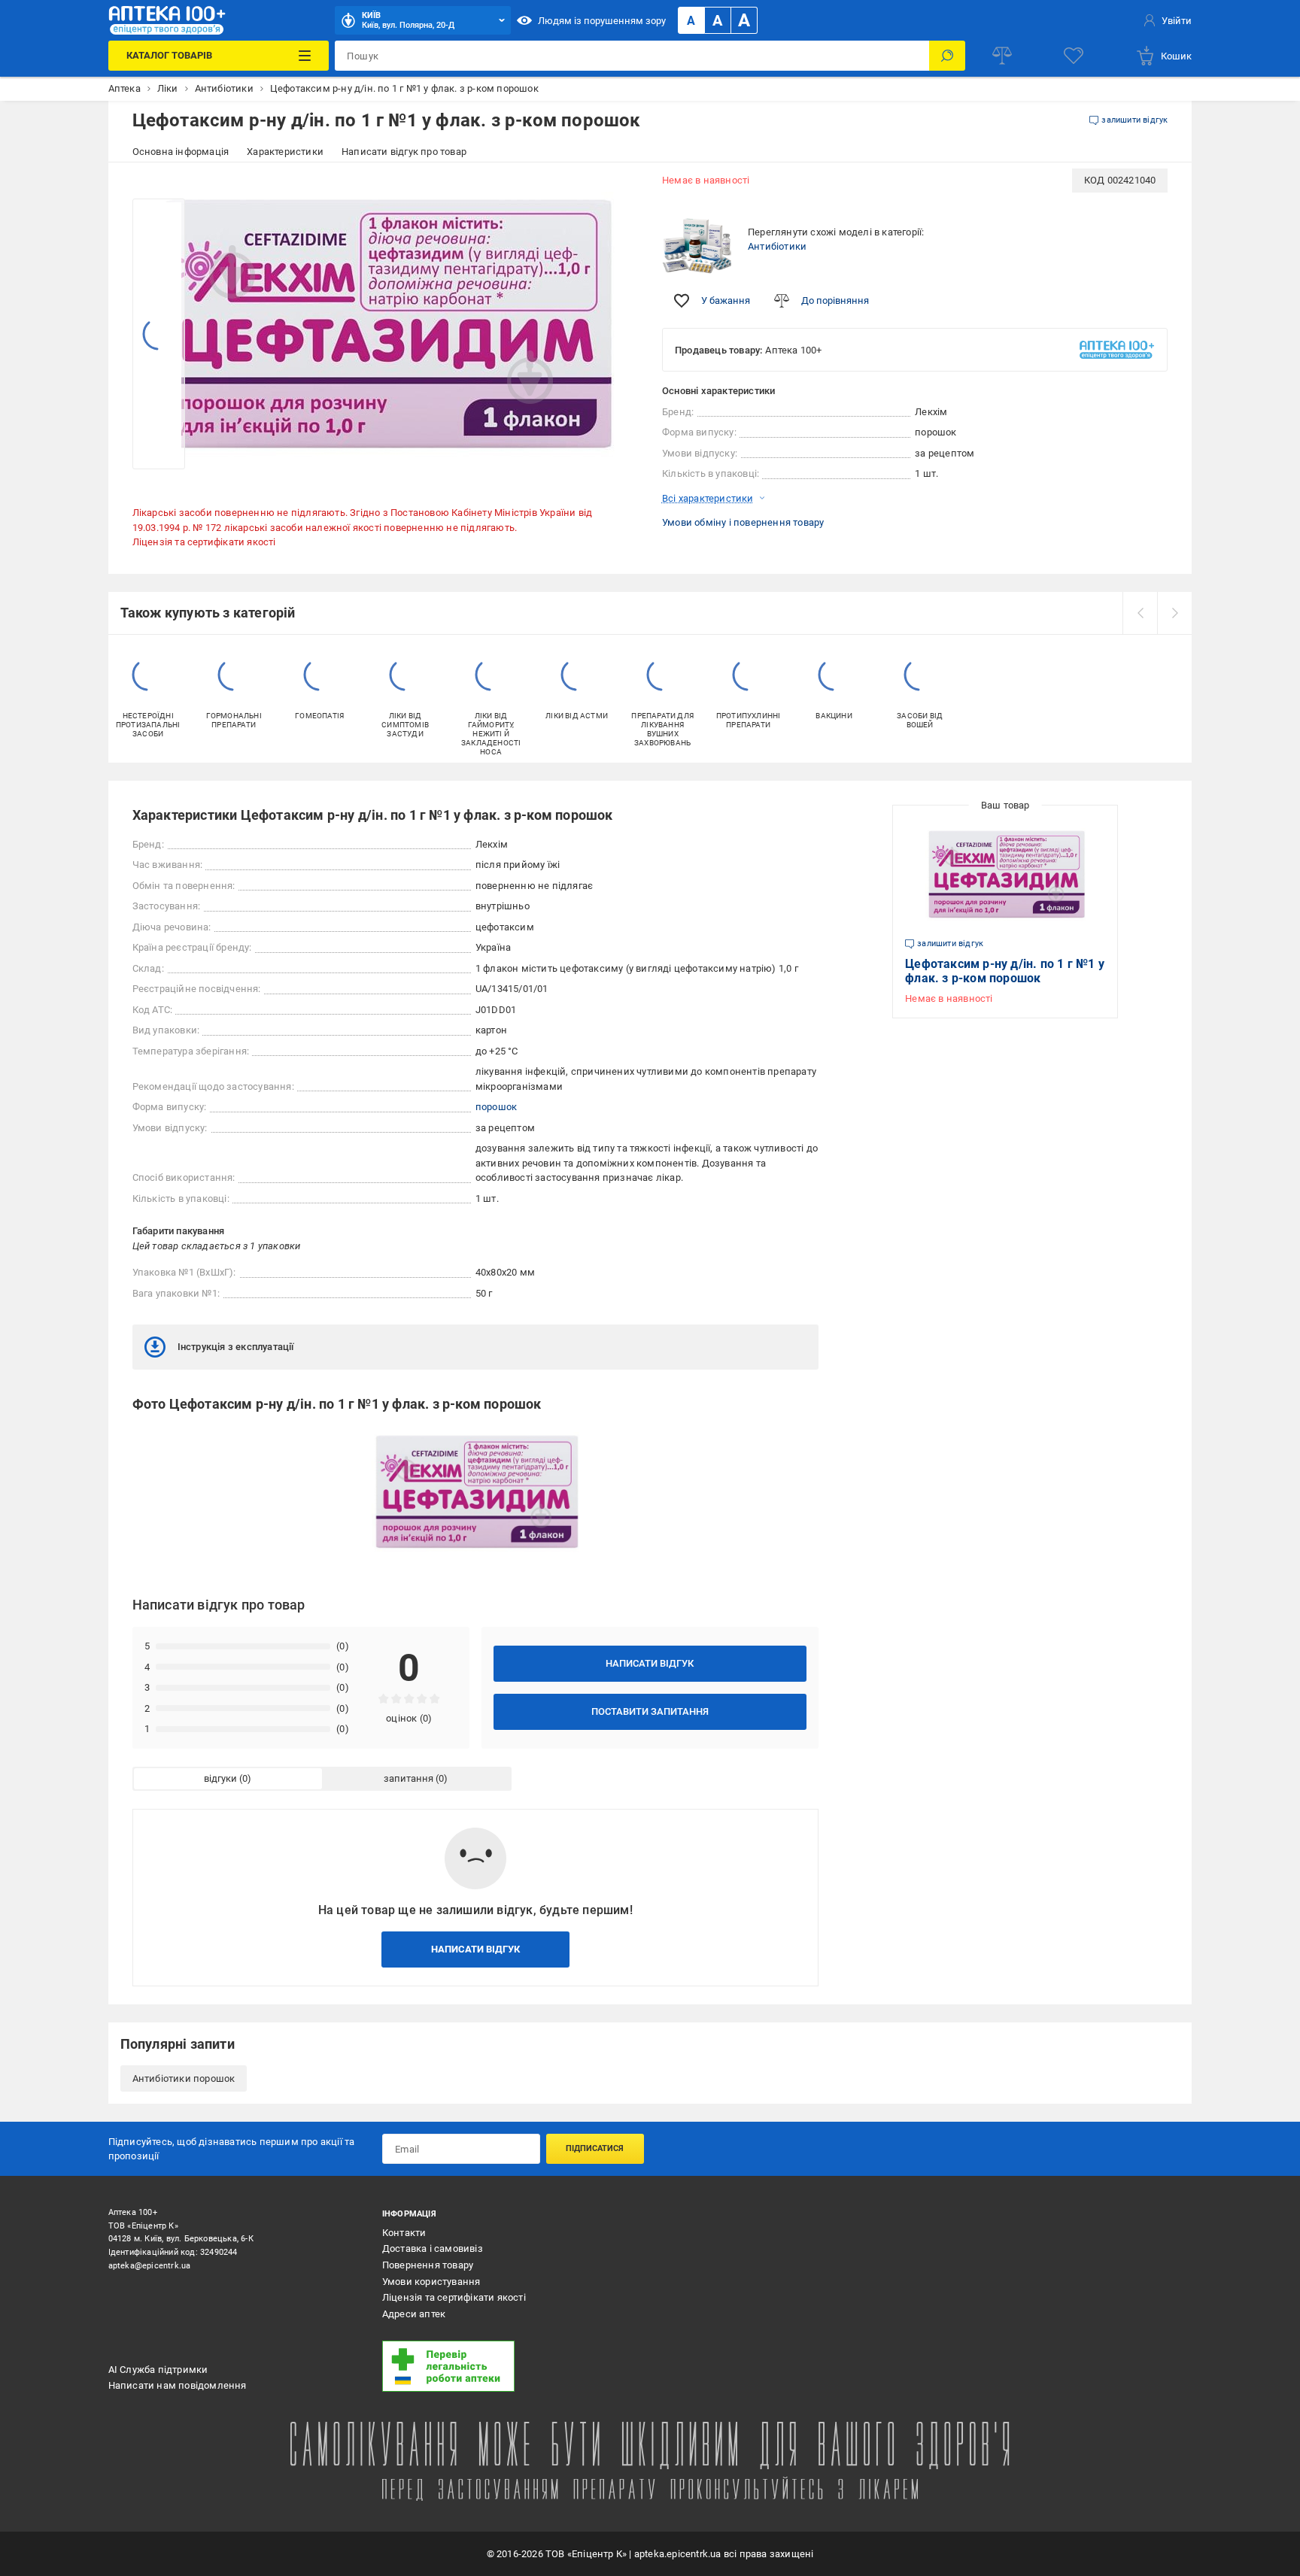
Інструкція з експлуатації (236, 1347)
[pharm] (509, 2366)
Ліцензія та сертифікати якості (204, 542)
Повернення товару (428, 2265)
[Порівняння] (1002, 56)
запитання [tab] (409, 1778)
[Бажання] (1074, 56)
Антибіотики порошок (184, 2078)
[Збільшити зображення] (617, 190)
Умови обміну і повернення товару (743, 522)
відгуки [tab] (220, 1778)
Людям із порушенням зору (602, 21)
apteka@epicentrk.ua (150, 2266)
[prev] (1140, 613)
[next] (1174, 613)
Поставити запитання (650, 1711)
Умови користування (431, 2282)
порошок (496, 1107)
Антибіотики (777, 246)
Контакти (404, 2233)
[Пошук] (947, 56)
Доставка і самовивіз (433, 2248)
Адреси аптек (414, 2314)
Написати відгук (650, 1663)
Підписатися (595, 2148)
